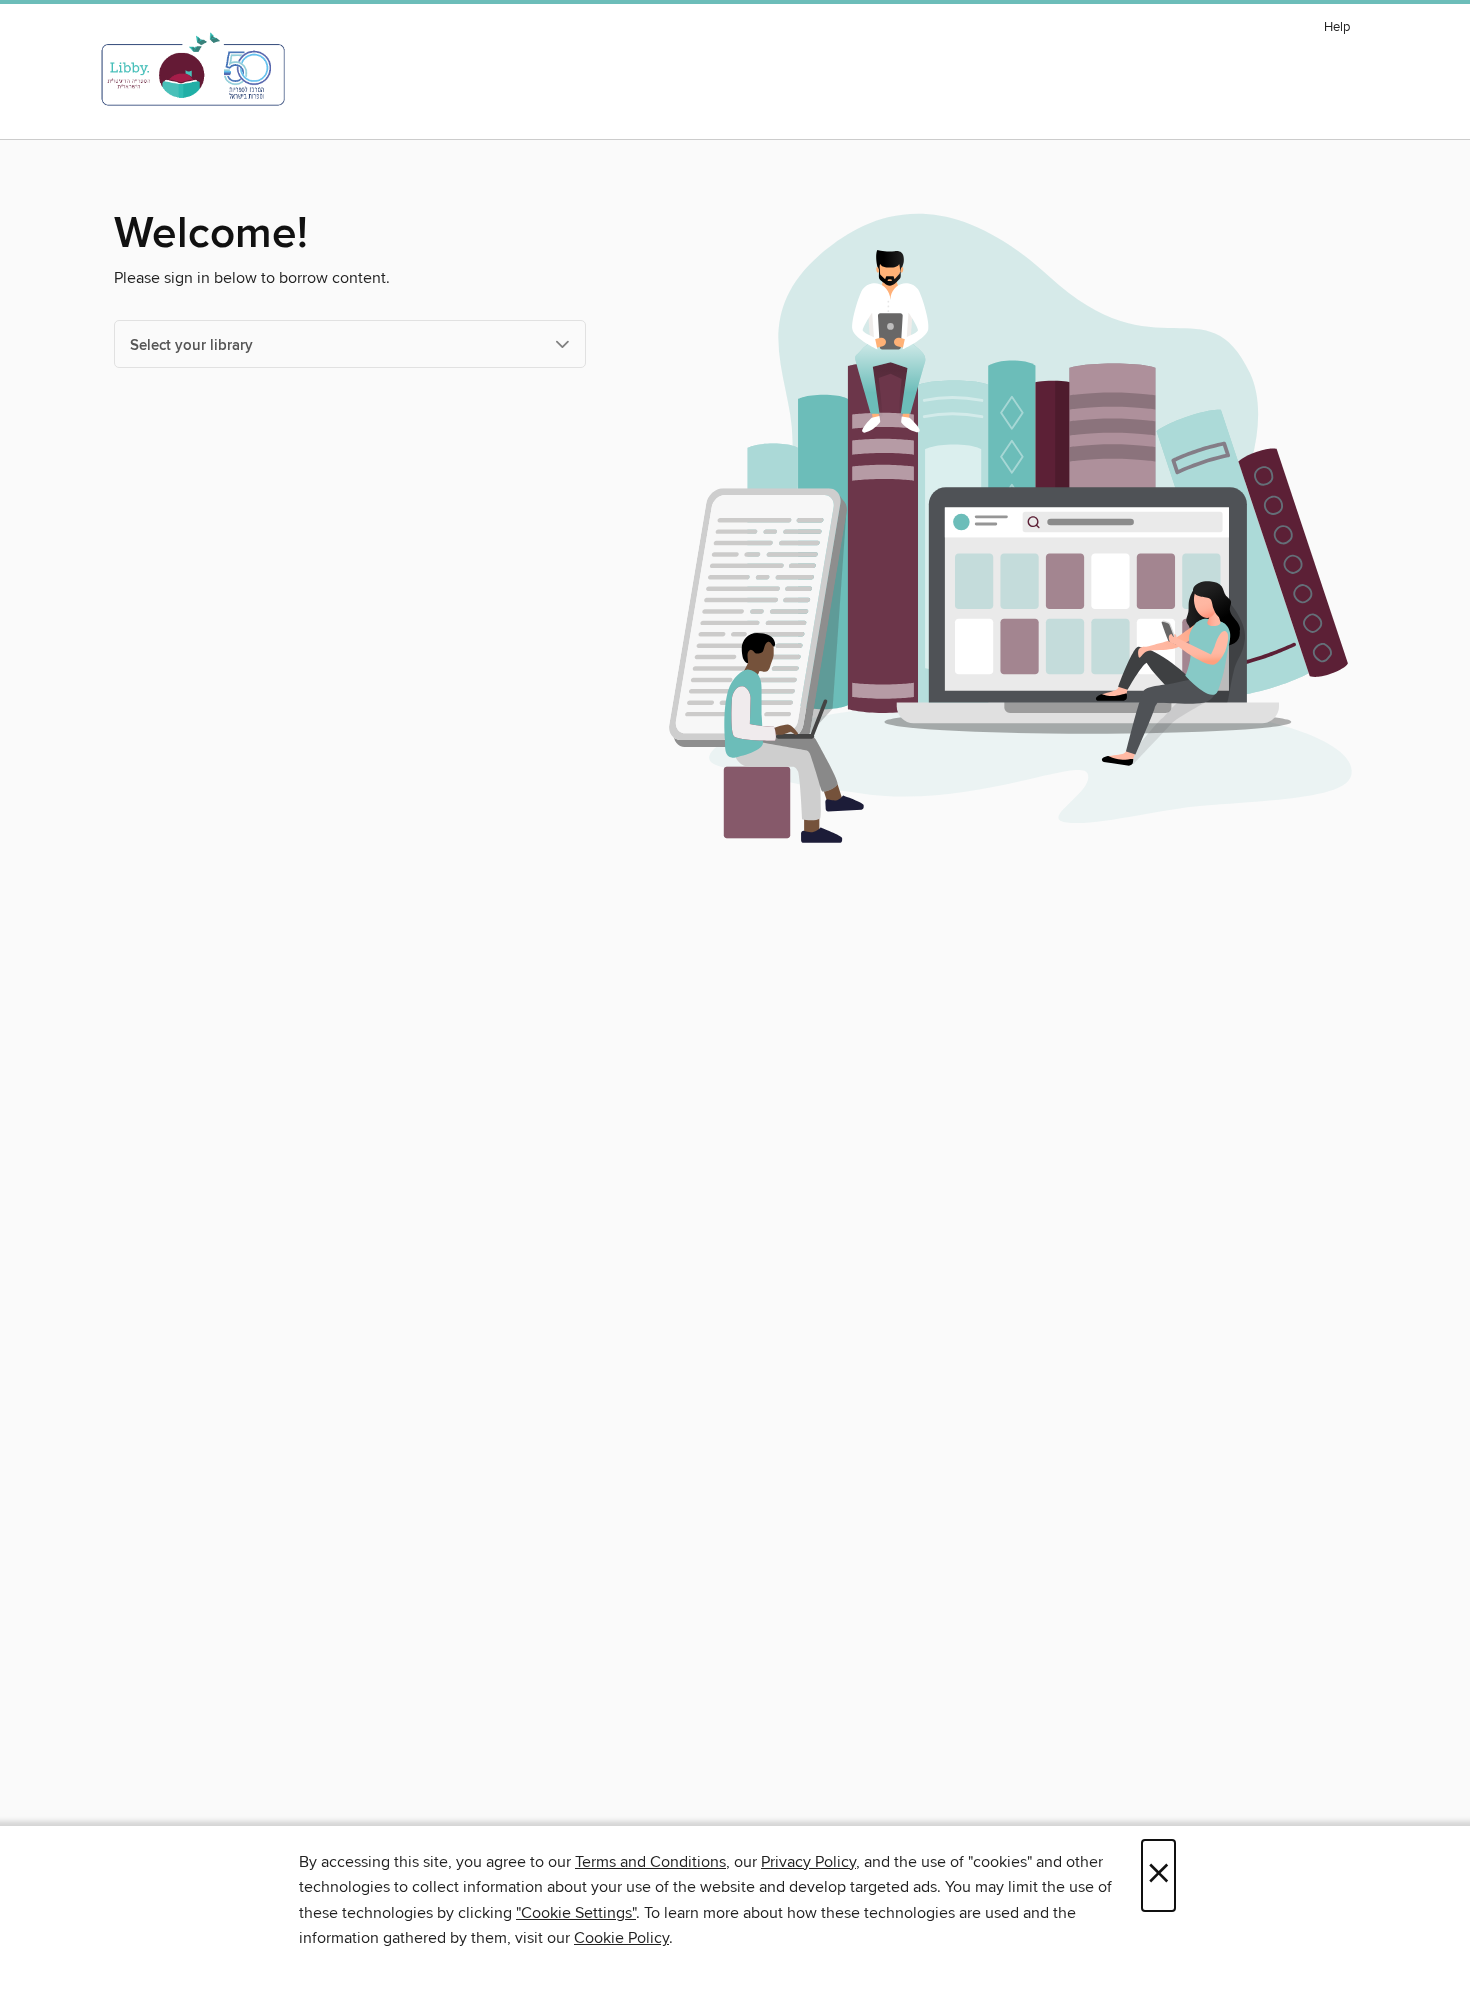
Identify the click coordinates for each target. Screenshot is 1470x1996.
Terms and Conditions (650, 1862)
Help (1337, 27)
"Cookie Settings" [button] (576, 1913)
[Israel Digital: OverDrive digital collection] (194, 69)
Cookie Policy (621, 1938)
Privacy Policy (808, 1862)
